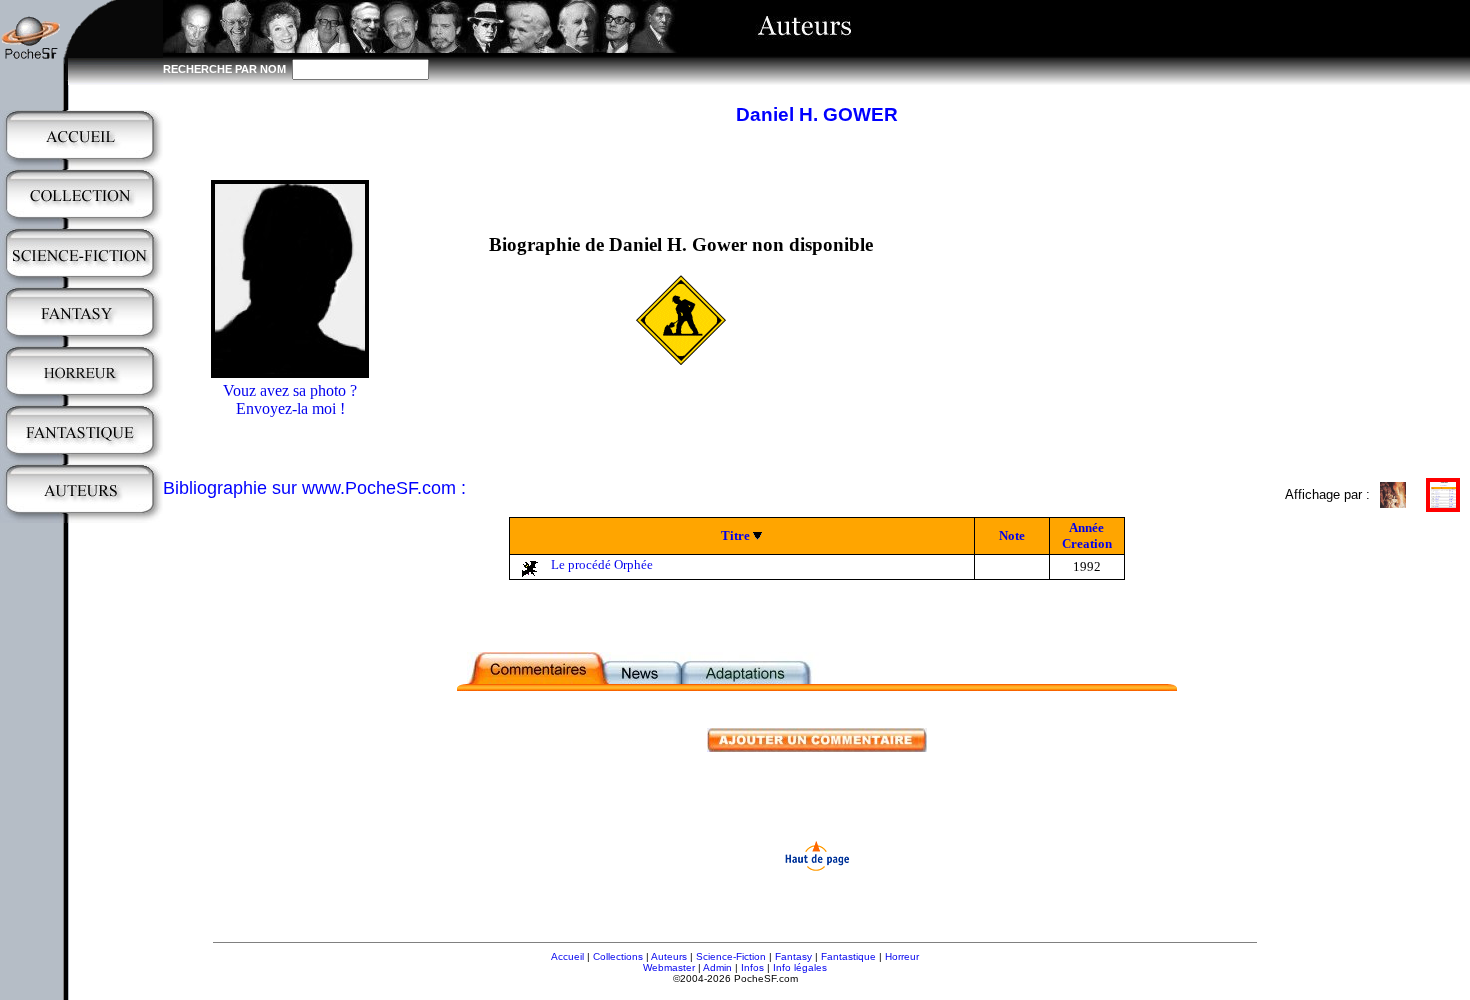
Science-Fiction (731, 956)
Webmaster (669, 967)
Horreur (902, 956)
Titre (735, 535)
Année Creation (1087, 535)
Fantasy (793, 956)
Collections (618, 956)
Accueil (567, 956)
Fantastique (848, 956)
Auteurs (669, 956)
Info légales (800, 967)
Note (1012, 535)
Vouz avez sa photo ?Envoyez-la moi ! (290, 399)
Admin (717, 967)
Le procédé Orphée (602, 564)
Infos (752, 967)
